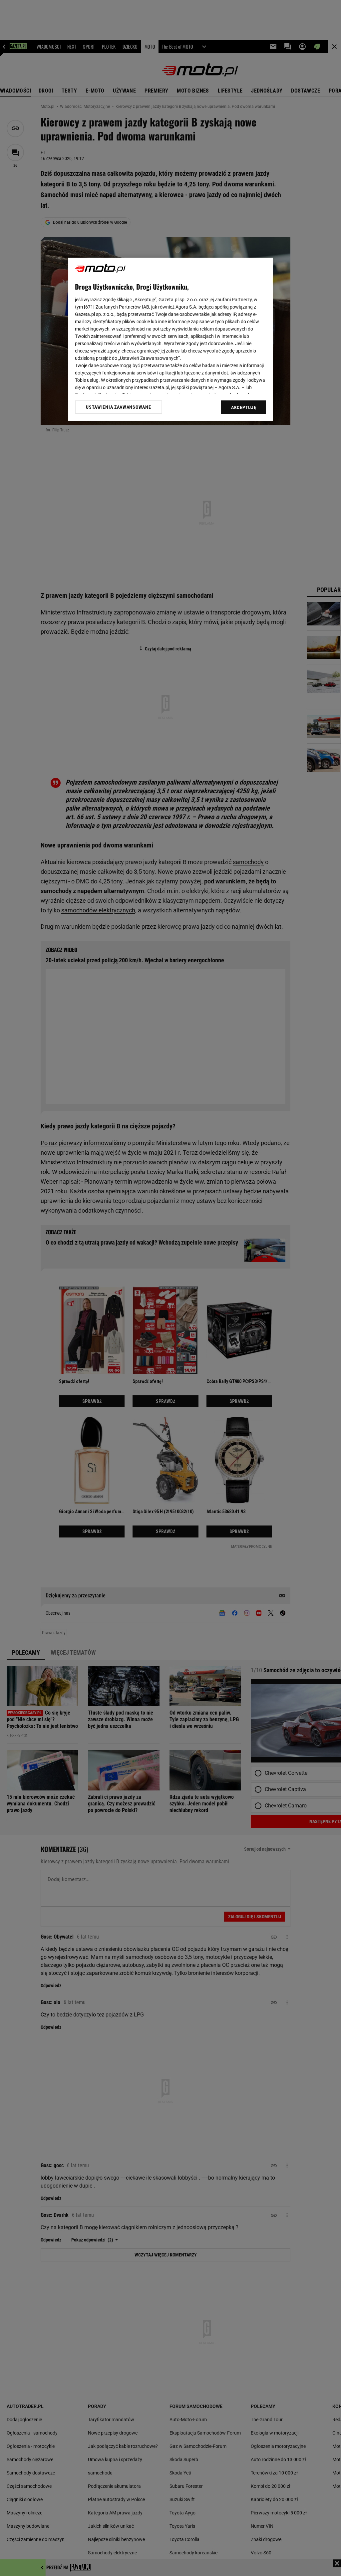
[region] (170, 339)
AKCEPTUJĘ (244, 407)
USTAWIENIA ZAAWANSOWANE (118, 407)
